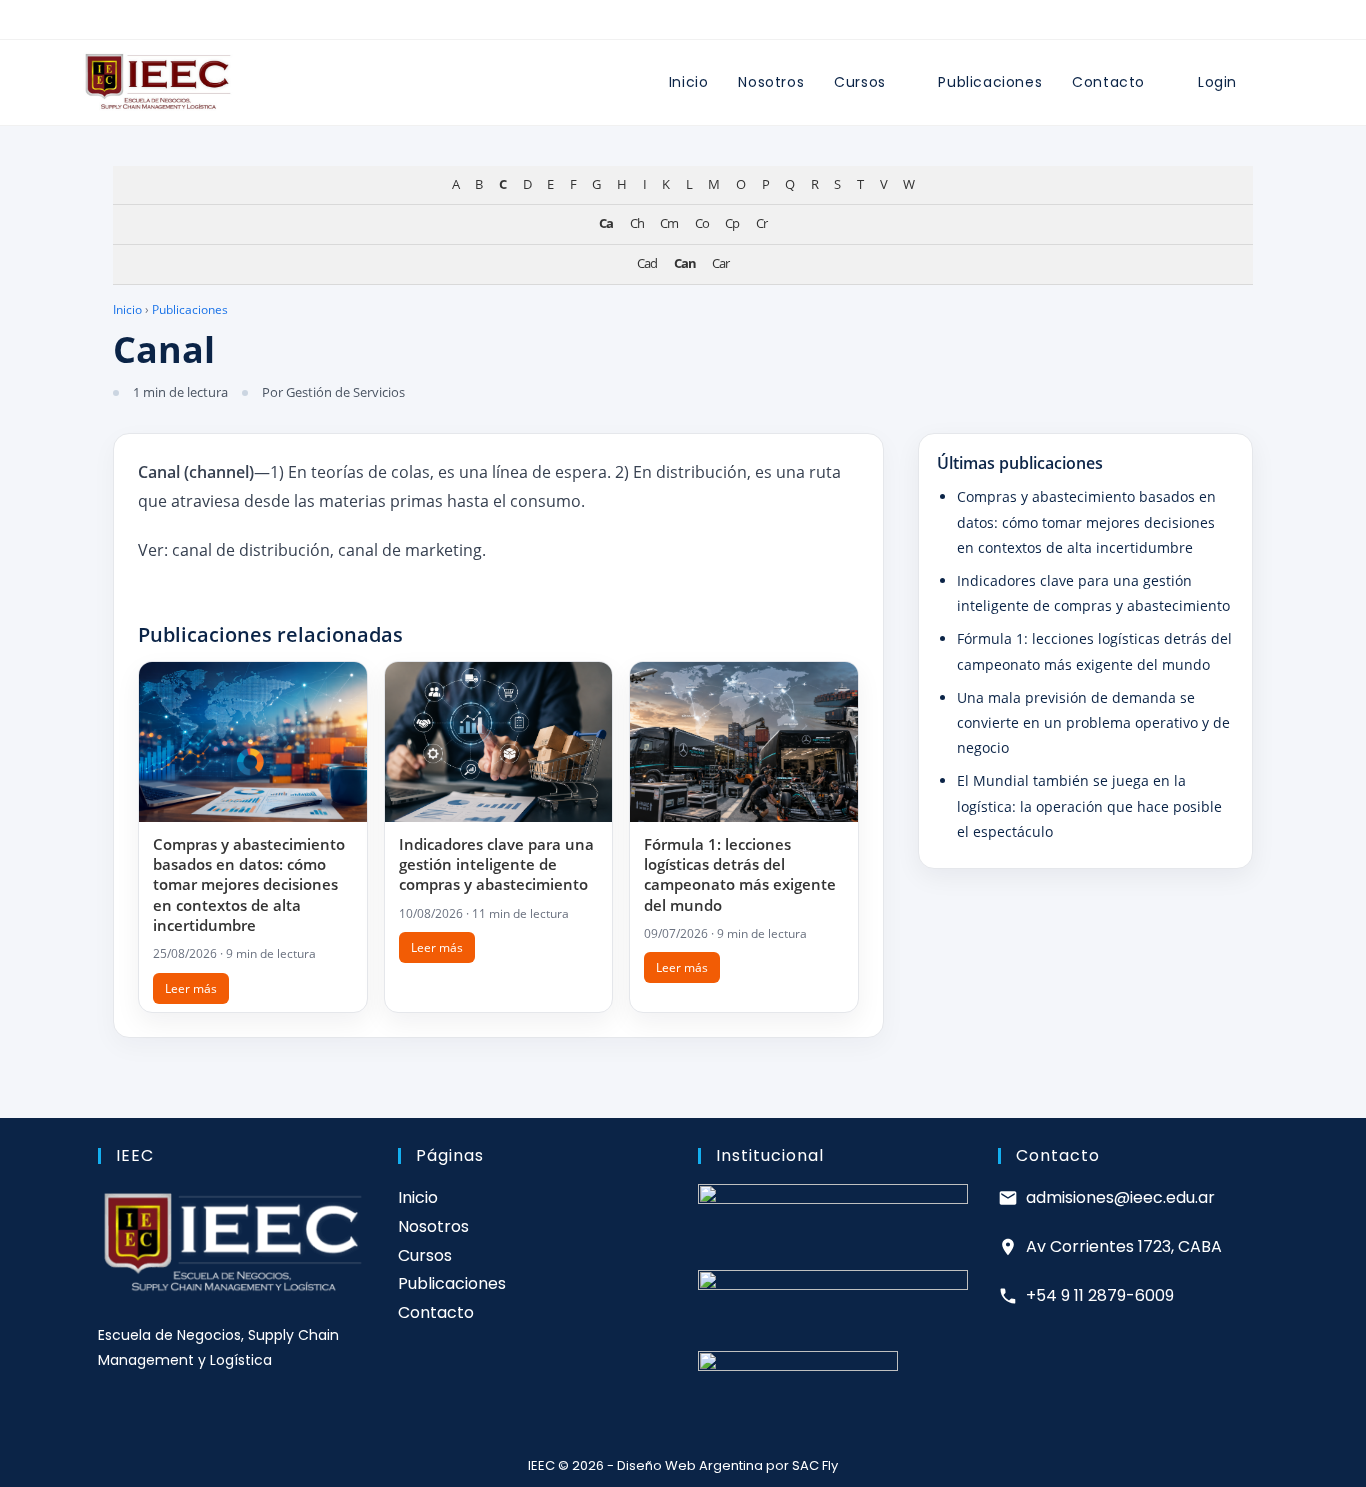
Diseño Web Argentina (690, 1465)
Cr (761, 223)
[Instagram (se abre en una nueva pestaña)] (672, 23)
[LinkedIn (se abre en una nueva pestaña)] (694, 23)
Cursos (425, 1255)
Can (685, 263)
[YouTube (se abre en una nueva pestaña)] (716, 23)
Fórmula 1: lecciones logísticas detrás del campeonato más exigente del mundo (740, 874)
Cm (669, 223)
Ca (606, 223)
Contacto (436, 1312)
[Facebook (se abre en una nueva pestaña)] (650, 23)
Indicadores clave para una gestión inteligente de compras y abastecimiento (496, 864)
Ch (637, 223)
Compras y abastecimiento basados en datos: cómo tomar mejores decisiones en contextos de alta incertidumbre (249, 884)
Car (720, 263)
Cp (732, 223)
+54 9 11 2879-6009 (1100, 1295)
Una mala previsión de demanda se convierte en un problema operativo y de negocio (1093, 721)
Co (702, 223)
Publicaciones (190, 309)
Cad (647, 263)
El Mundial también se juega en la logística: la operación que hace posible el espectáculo (1089, 805)
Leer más (191, 988)
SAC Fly (815, 1465)
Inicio (127, 309)
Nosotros (433, 1226)
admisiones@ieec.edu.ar (1120, 1197)
